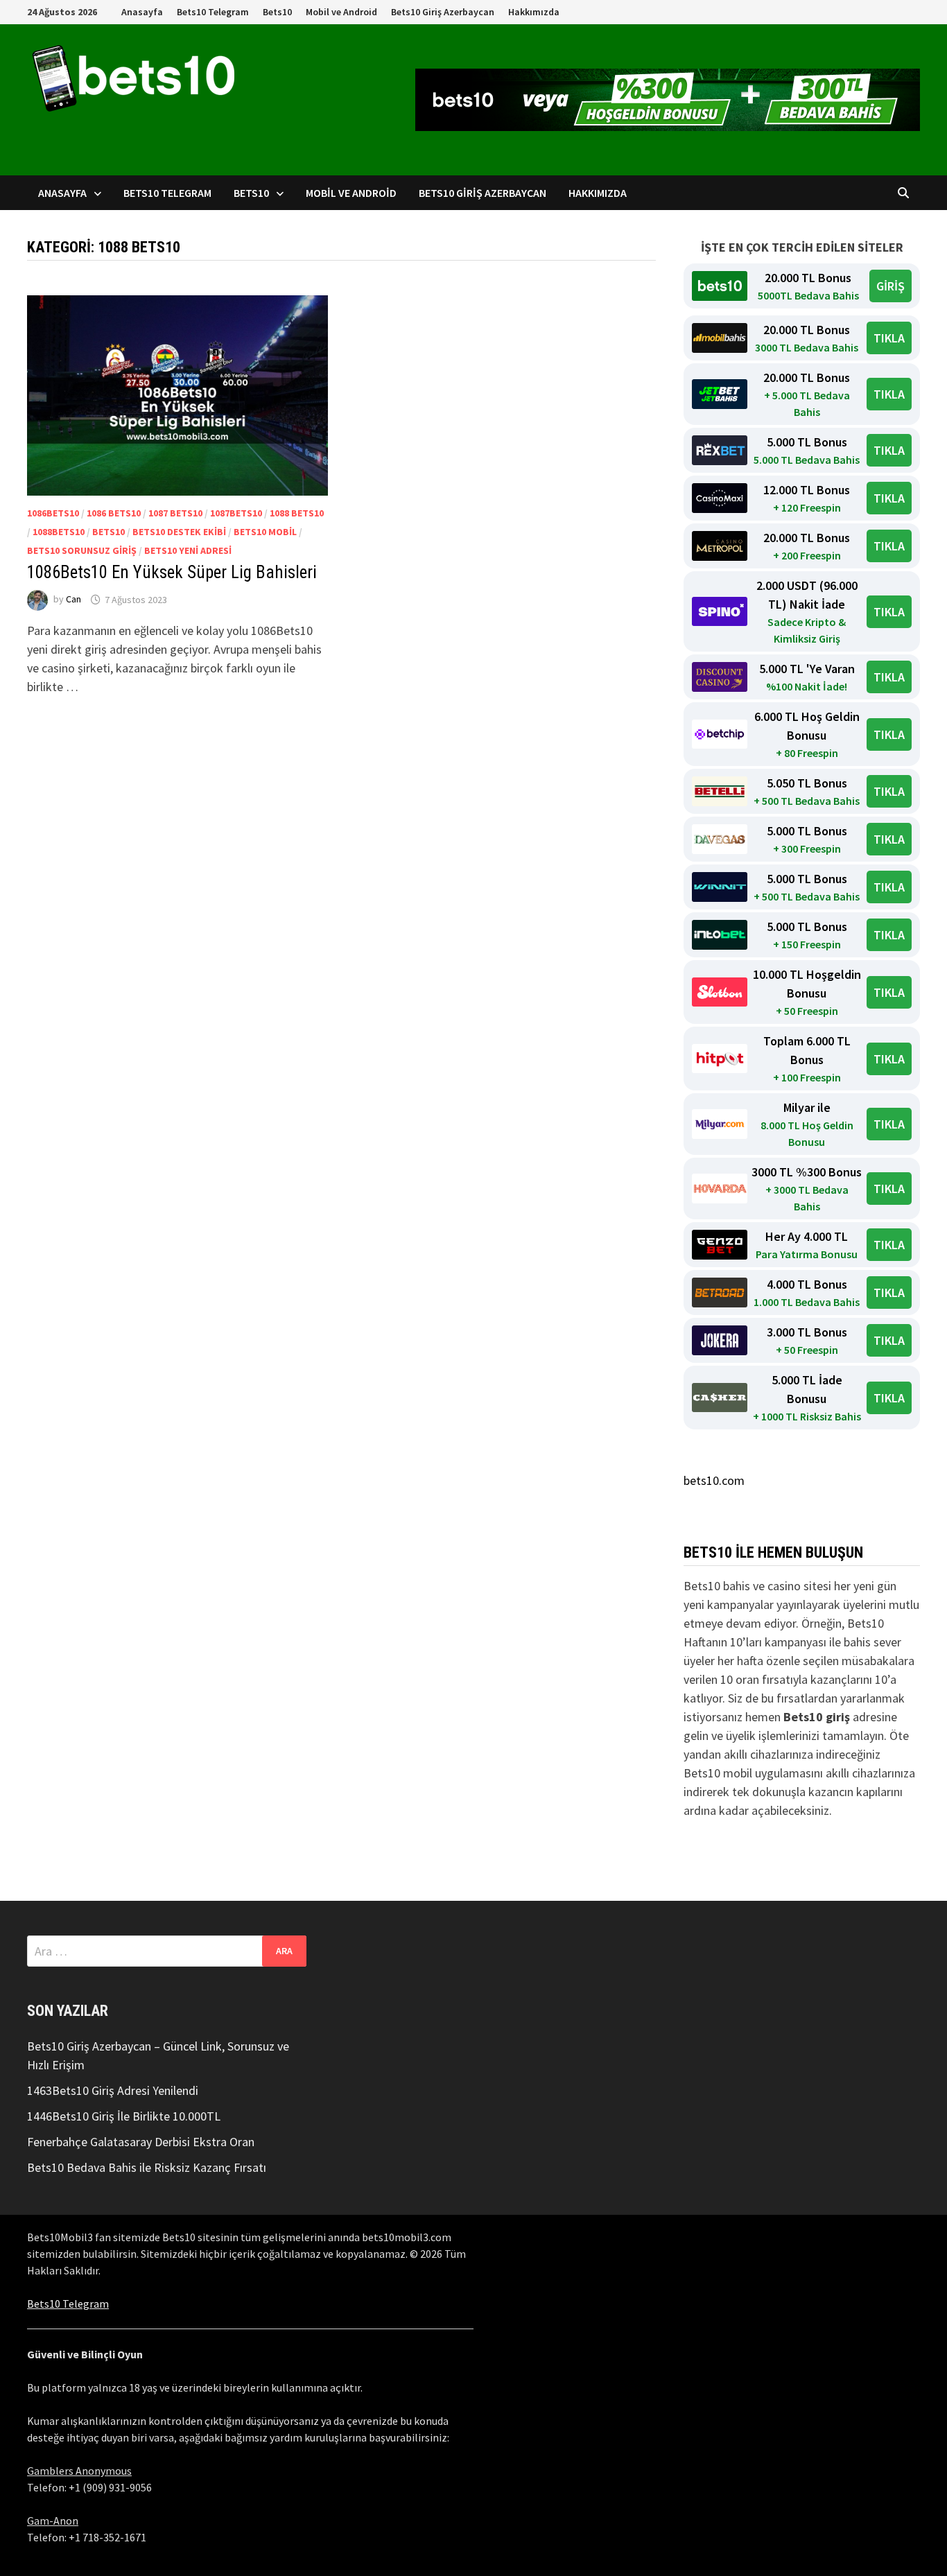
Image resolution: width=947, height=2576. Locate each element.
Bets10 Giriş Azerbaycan (443, 12)
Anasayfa (142, 12)
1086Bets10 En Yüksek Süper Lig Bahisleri (172, 572)
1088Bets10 (59, 532)
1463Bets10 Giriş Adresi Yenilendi (113, 2090)
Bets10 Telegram (213, 12)
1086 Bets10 (114, 513)
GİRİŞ (890, 286)
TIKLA (889, 338)
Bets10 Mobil (265, 532)
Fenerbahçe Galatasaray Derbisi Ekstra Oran (141, 2142)
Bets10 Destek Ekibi (179, 532)
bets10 (108, 532)
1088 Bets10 (297, 513)
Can (73, 600)
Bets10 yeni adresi (188, 550)
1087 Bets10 (175, 513)
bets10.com (714, 1480)
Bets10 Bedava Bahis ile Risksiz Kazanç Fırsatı (147, 2167)
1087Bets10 (236, 513)
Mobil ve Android (341, 12)
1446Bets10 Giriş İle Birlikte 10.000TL (124, 2116)
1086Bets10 (53, 513)
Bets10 (277, 12)
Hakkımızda (534, 12)
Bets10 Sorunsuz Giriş (82, 550)
